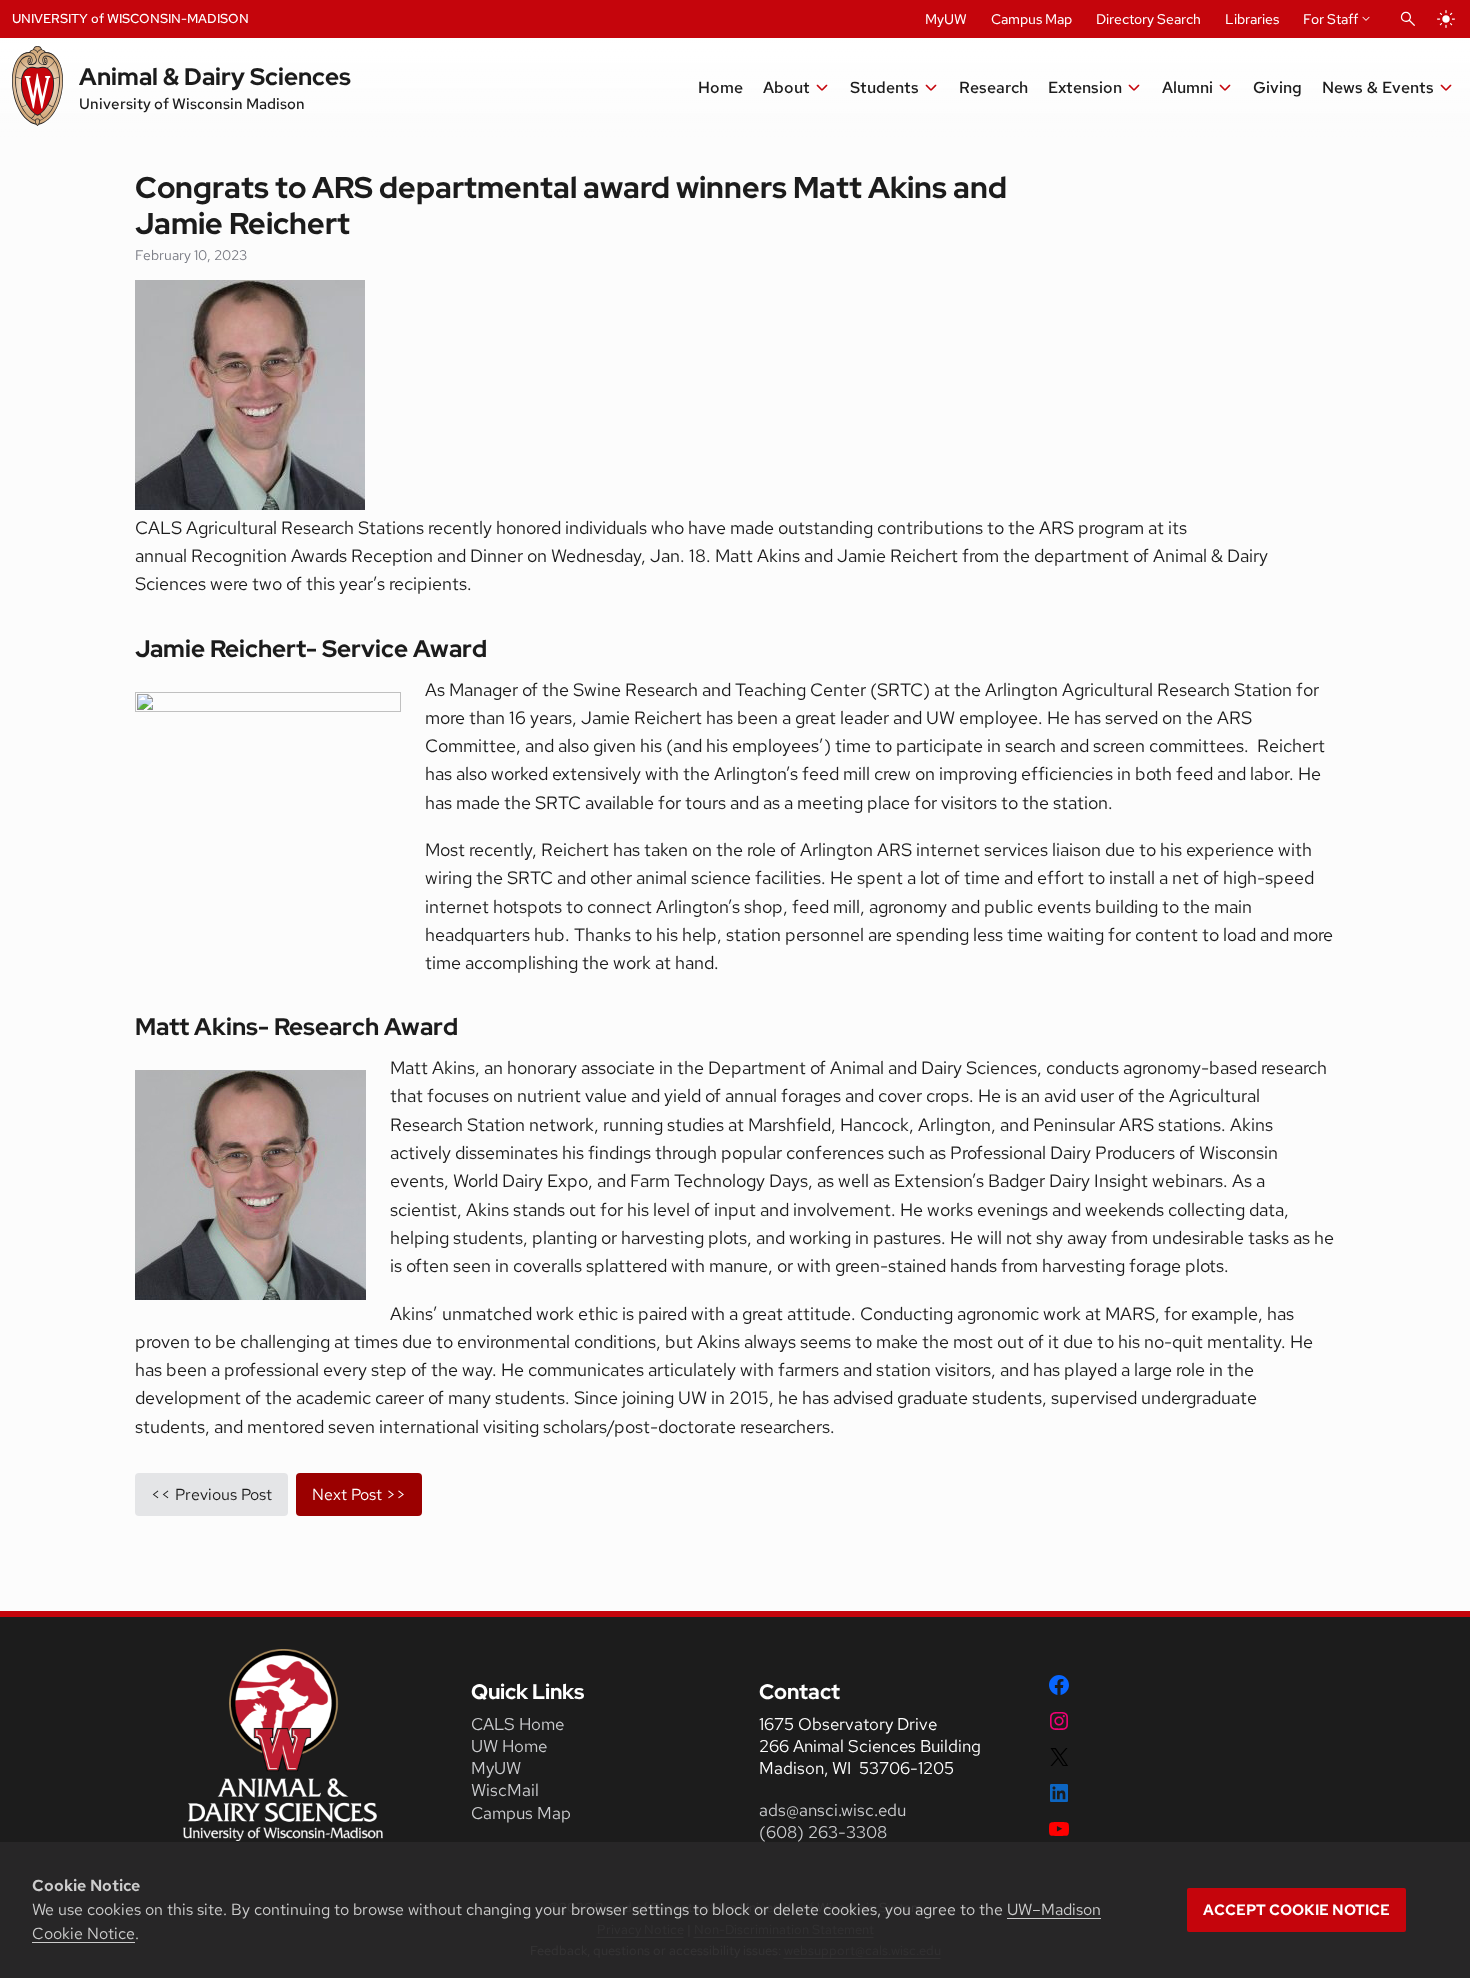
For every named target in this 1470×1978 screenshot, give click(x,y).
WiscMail (505, 1790)
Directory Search (1148, 19)
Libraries (1252, 19)
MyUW (946, 19)
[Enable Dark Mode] (1446, 19)
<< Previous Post (211, 1494)
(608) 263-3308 (825, 1832)
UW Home (509, 1746)
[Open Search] (1408, 19)
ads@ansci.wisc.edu (832, 1810)
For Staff (1330, 19)
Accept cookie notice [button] (1296, 1910)
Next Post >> (359, 1494)
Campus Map (1031, 19)
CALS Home (517, 1724)
